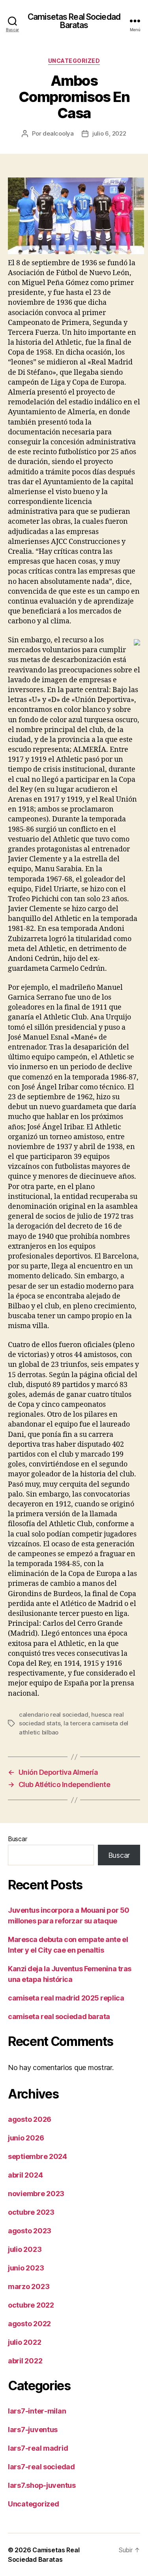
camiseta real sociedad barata (59, 2016)
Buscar (17, 1839)
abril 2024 (25, 2175)
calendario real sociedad (54, 1715)
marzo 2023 (29, 2286)
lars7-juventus (33, 2430)
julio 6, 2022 (109, 133)
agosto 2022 (29, 2324)
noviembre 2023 (36, 2194)
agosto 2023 (30, 2231)
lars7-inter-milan (37, 2411)
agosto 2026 (30, 2119)
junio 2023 (26, 2268)
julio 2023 (25, 2249)
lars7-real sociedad (41, 2467)
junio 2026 (26, 2138)
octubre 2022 (31, 2305)
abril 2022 (25, 2361)
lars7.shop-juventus (42, 2485)
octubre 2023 (31, 2212)
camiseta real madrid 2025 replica (66, 1998)
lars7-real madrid (38, 2448)
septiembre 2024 (37, 2156)
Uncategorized (74, 61)
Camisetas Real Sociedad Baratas (74, 21)
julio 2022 (24, 2342)
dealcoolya (58, 133)
